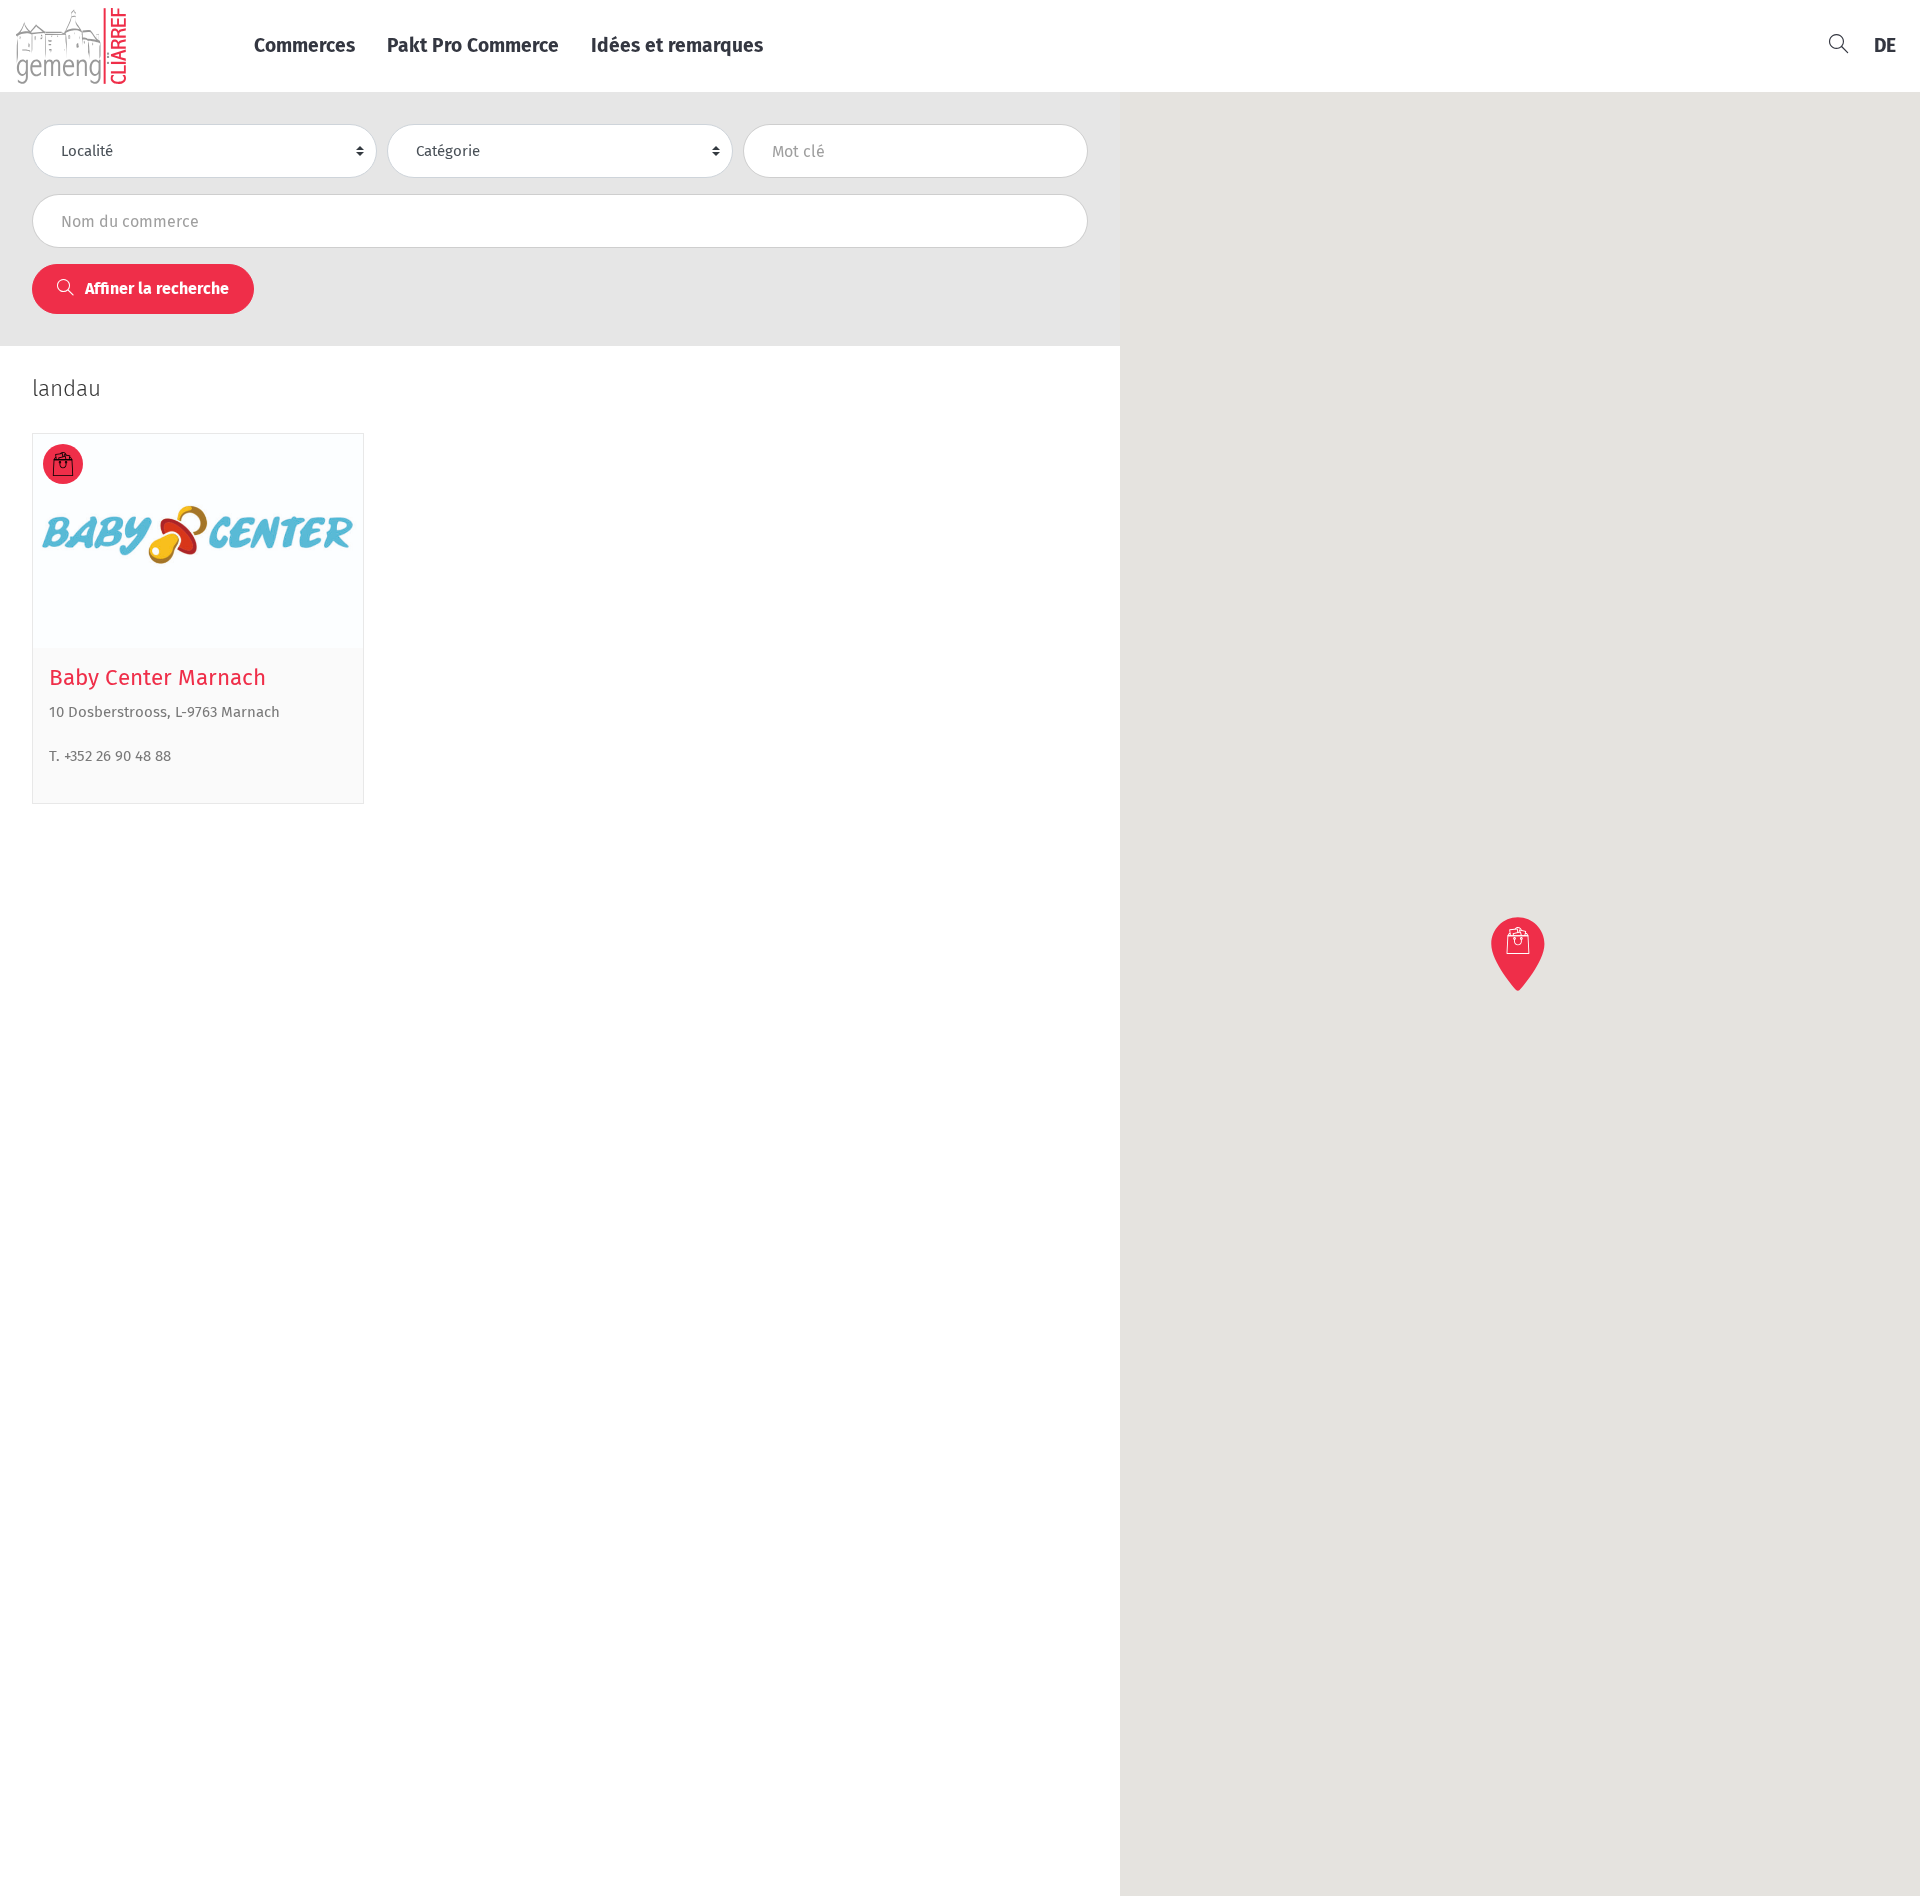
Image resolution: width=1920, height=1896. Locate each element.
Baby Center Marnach (157, 677)
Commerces (304, 45)
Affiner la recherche (155, 288)
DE (1885, 45)
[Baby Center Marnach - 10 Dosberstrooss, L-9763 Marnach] (198, 541)
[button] (1520, 954)
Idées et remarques (677, 45)
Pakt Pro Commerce (473, 45)
